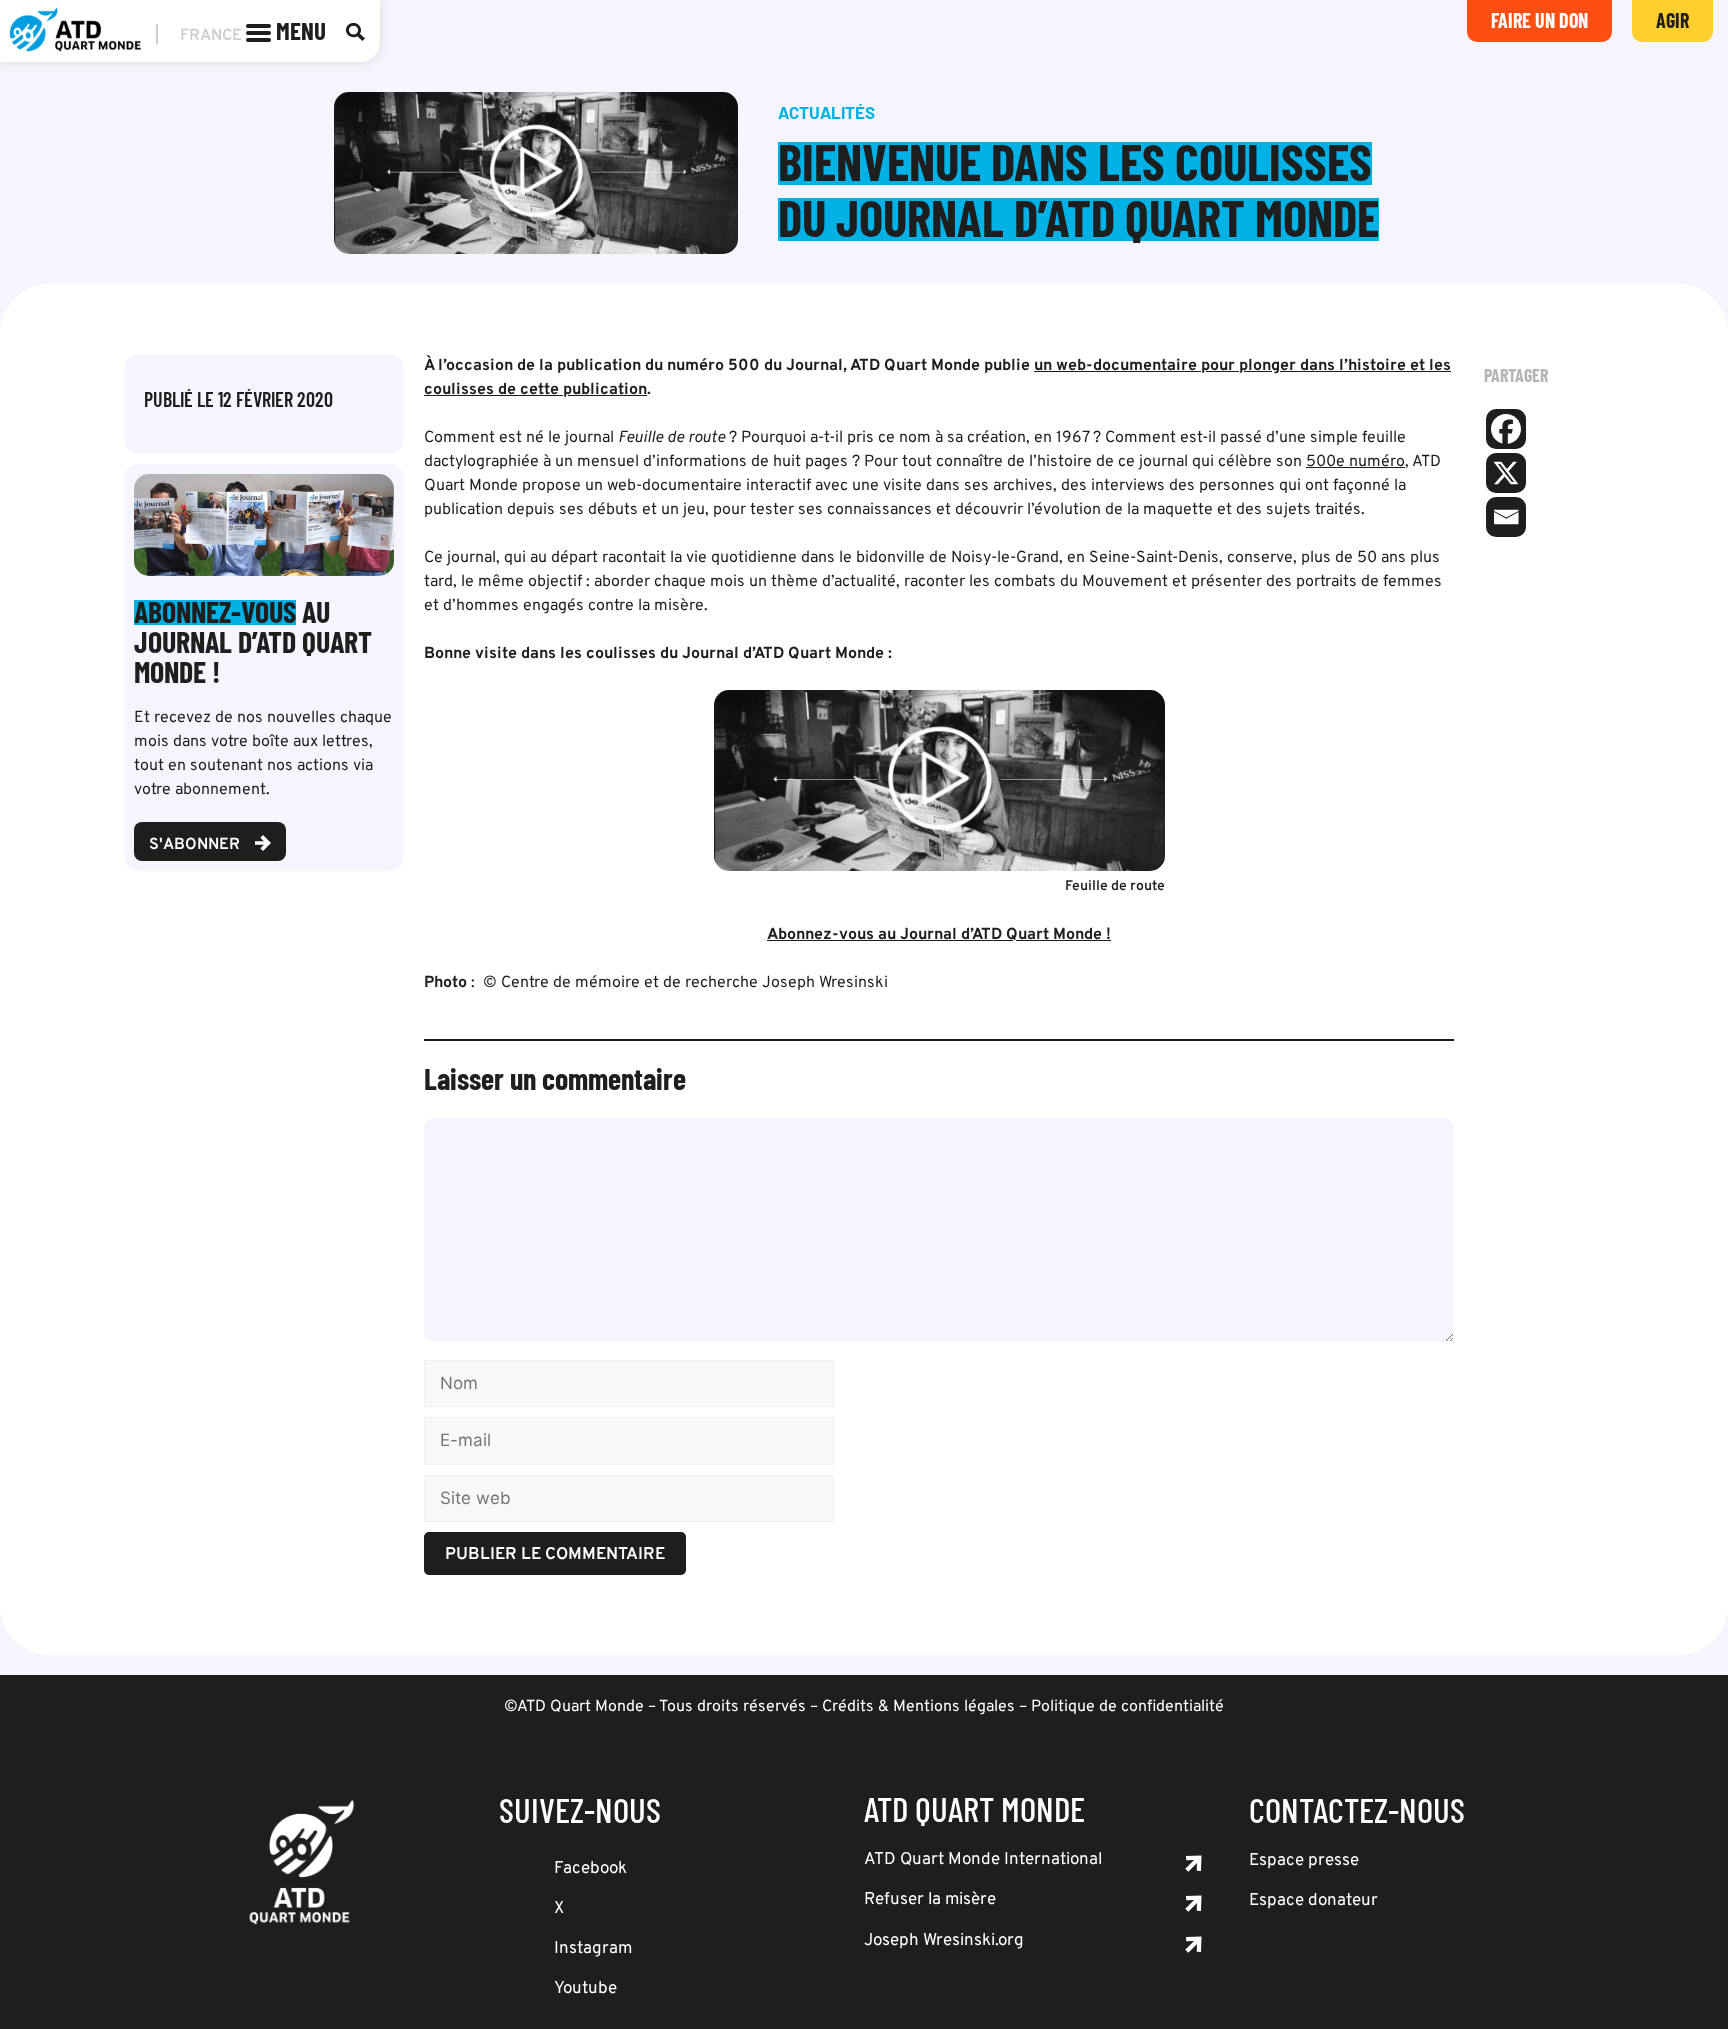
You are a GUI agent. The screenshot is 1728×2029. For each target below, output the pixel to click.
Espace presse (1304, 1861)
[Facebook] (1506, 429)
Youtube (585, 1989)
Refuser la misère (930, 1900)
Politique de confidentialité (1127, 1707)
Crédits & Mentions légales (918, 1707)
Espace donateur (1313, 1901)
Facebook (590, 1869)
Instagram (593, 1949)
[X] (1506, 473)
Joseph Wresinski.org (944, 1941)
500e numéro (1355, 462)
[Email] (1506, 517)
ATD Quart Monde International (983, 1860)
